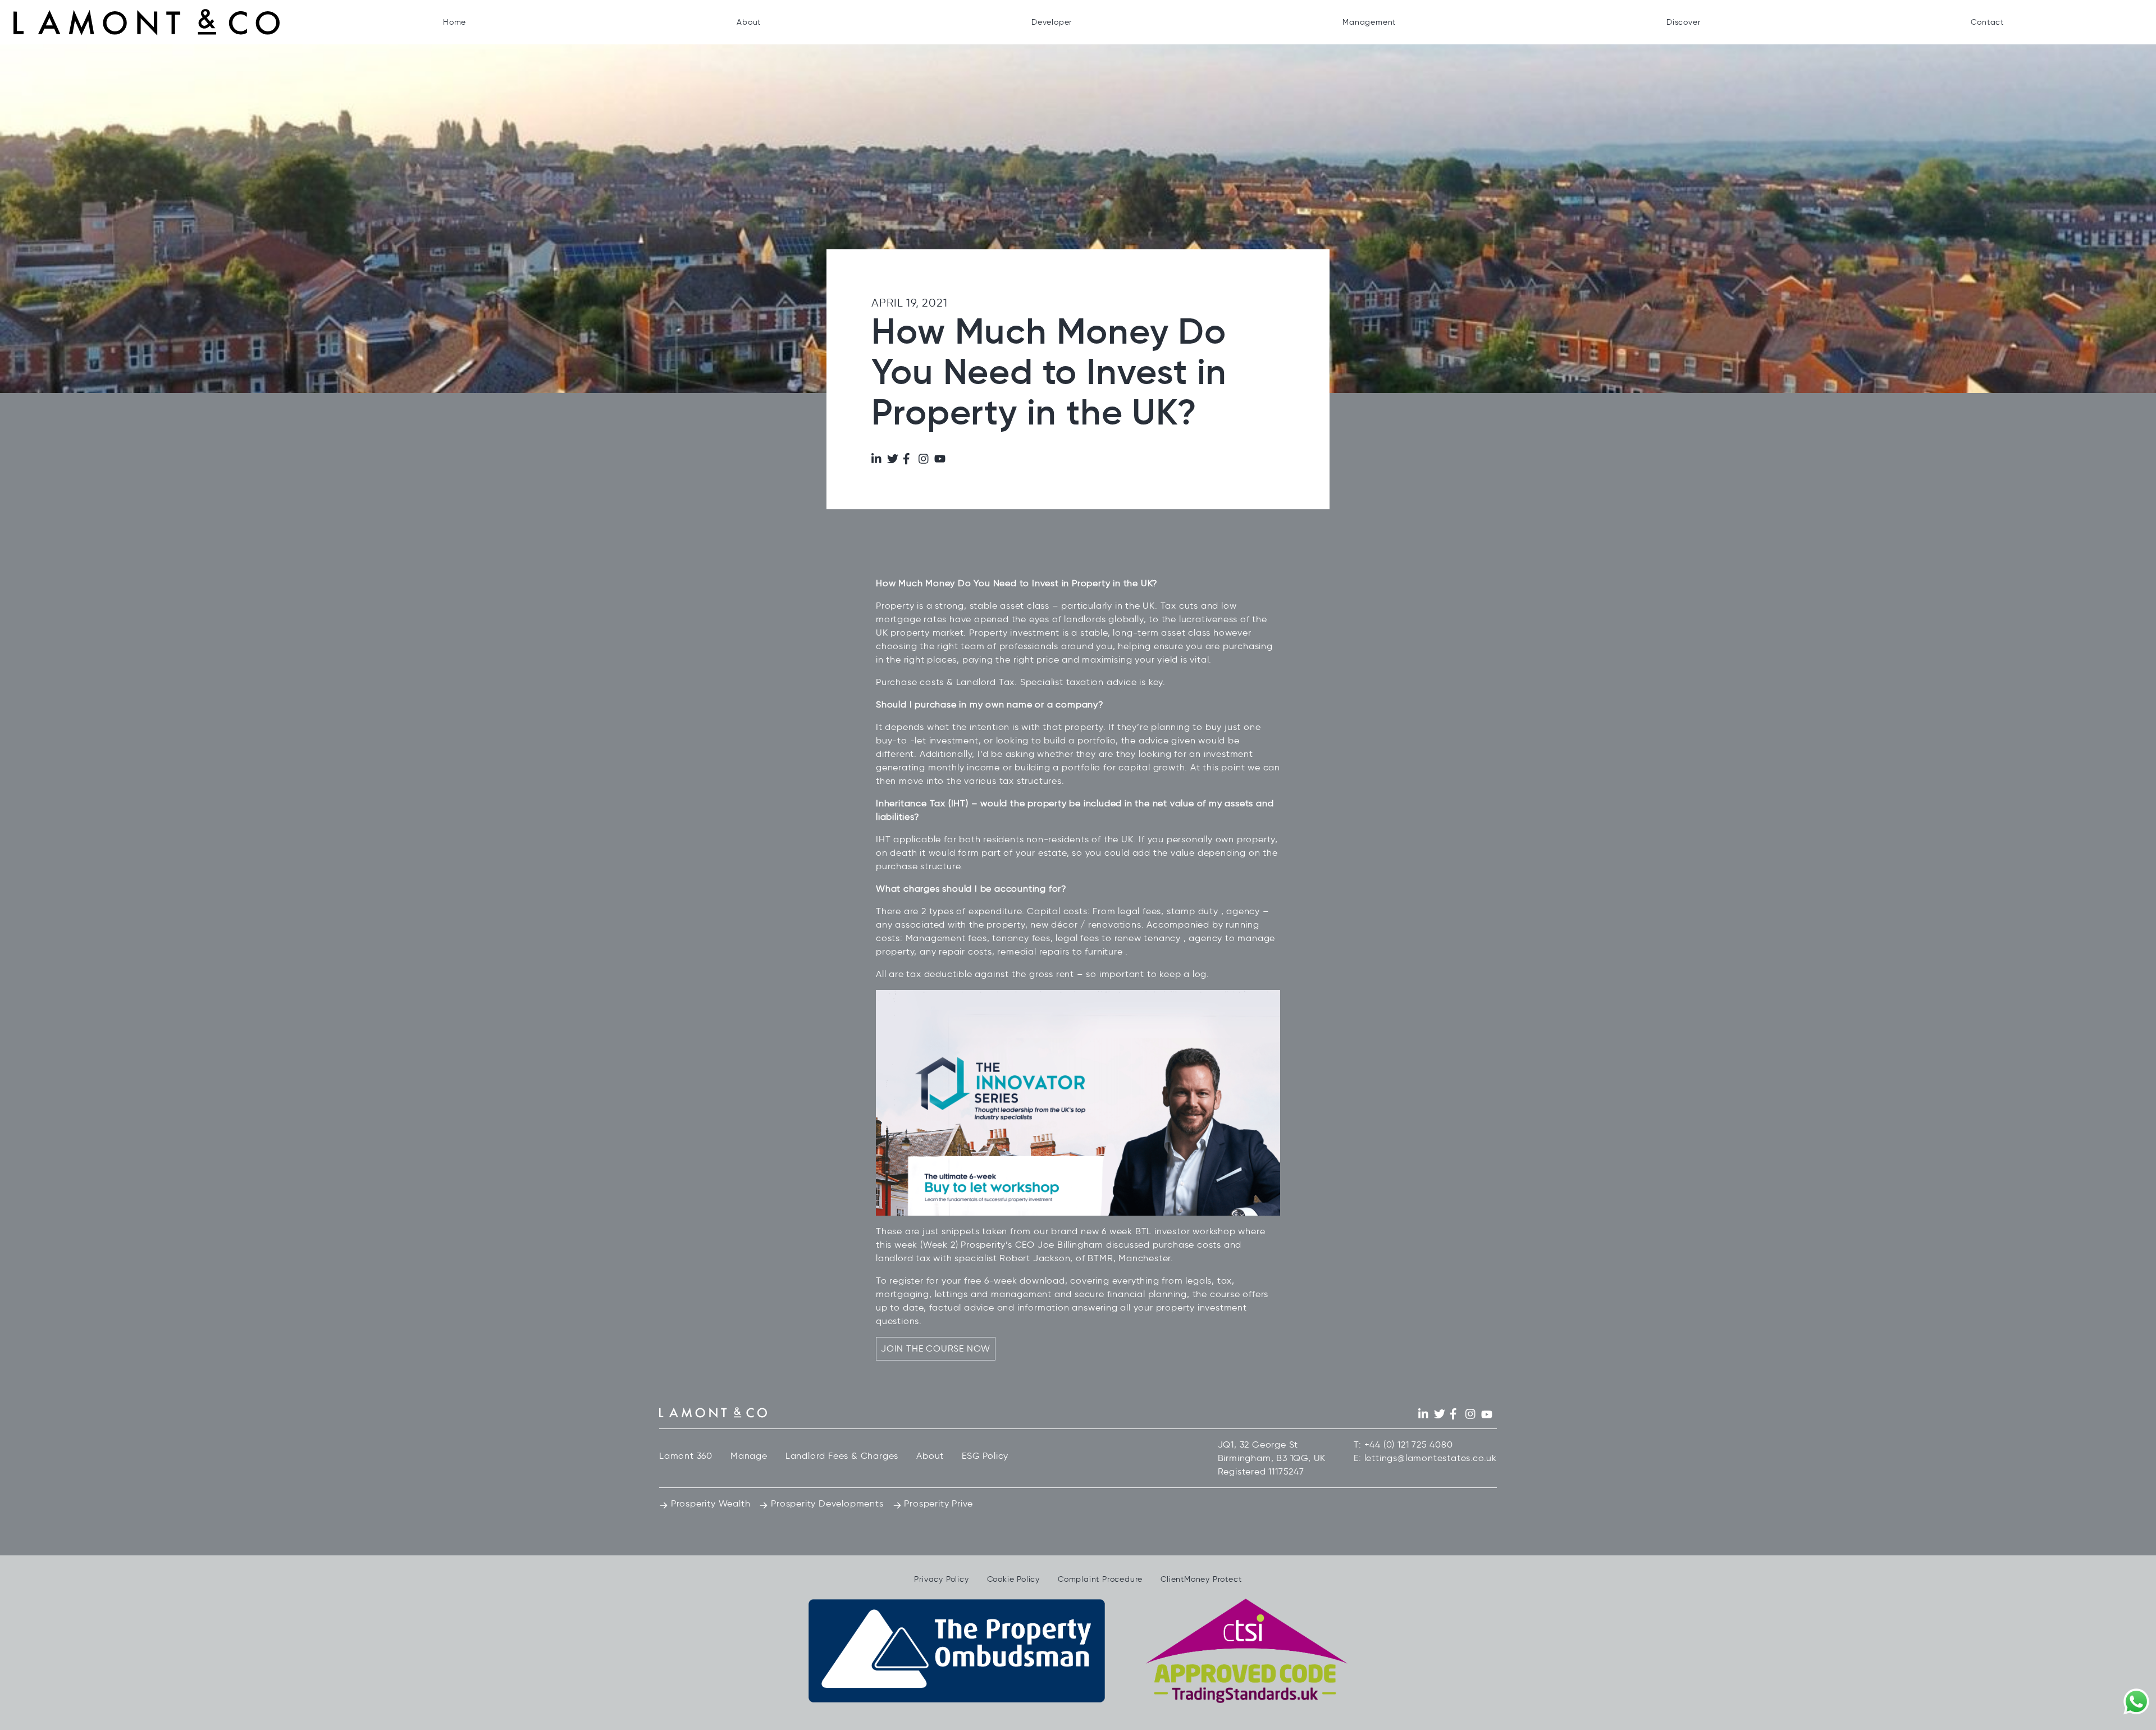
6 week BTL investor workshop (1168, 1231)
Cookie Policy (1013, 1579)
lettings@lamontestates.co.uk (1431, 1458)
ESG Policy (985, 1456)
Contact (1987, 22)
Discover (1683, 22)
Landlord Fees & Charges (842, 1456)
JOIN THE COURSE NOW (936, 1348)
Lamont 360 (686, 1456)
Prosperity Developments (826, 1503)
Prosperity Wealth (709, 1503)
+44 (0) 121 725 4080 (1409, 1444)
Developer (1052, 22)
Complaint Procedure (1100, 1579)
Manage (749, 1456)
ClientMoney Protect (1201, 1579)
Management (1369, 22)
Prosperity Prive (938, 1503)
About (749, 22)
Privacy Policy (941, 1579)
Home (455, 22)
